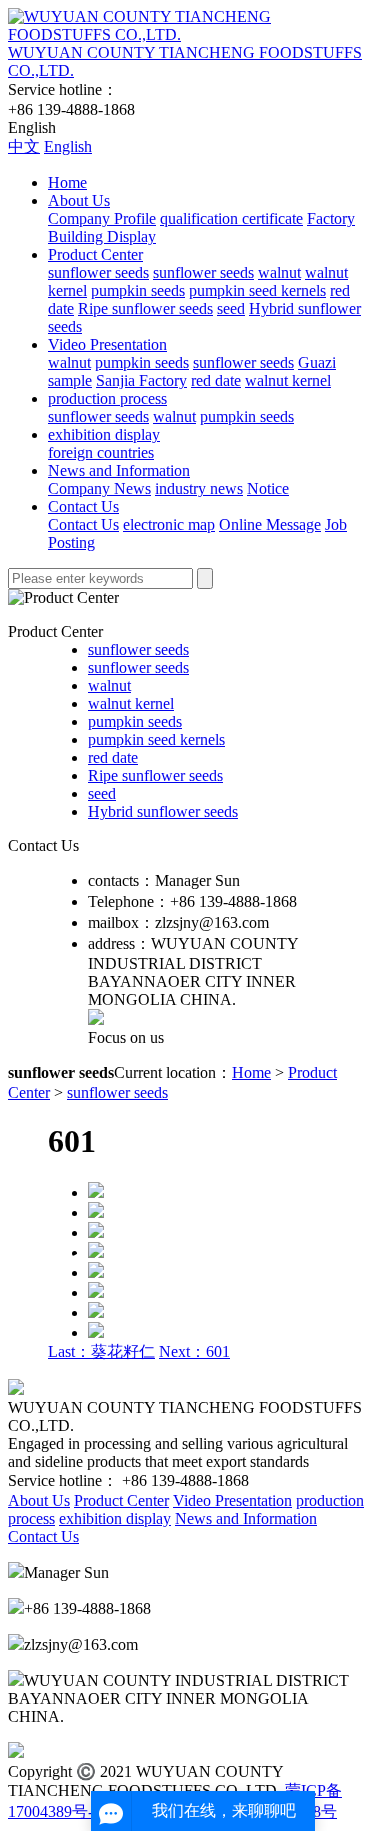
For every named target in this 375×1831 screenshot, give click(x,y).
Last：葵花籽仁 (101, 1351)
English (68, 146)
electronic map (169, 524)
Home (67, 182)
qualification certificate (231, 218)
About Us (79, 200)
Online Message (270, 524)
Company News (99, 488)
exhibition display (104, 434)
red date (216, 380)
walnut (279, 272)
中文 (24, 146)
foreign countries (101, 452)
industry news (199, 488)
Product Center (95, 254)
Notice (268, 488)
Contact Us (83, 506)
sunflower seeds (98, 272)
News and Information (119, 470)
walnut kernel (288, 380)
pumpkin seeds (138, 290)
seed (231, 308)
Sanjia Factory (141, 380)
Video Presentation (107, 344)
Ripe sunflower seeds (145, 308)
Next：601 (194, 1351)
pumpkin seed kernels (257, 290)
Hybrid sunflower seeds (163, 811)
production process (107, 398)
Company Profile (102, 218)
